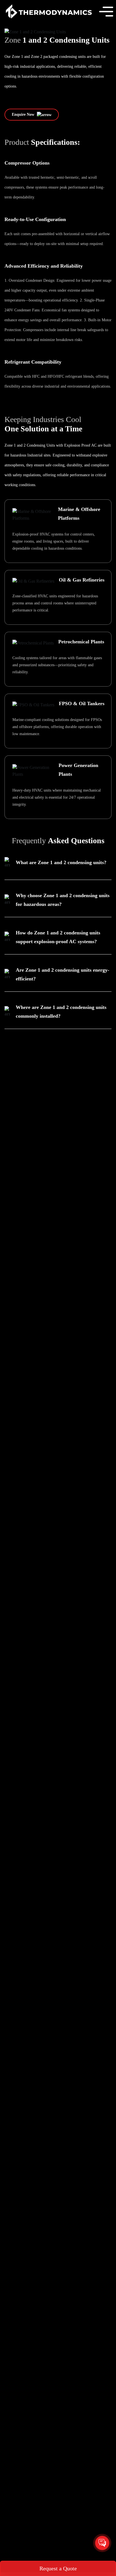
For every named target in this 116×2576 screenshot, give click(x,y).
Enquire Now (24, 114)
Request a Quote (58, 2568)
